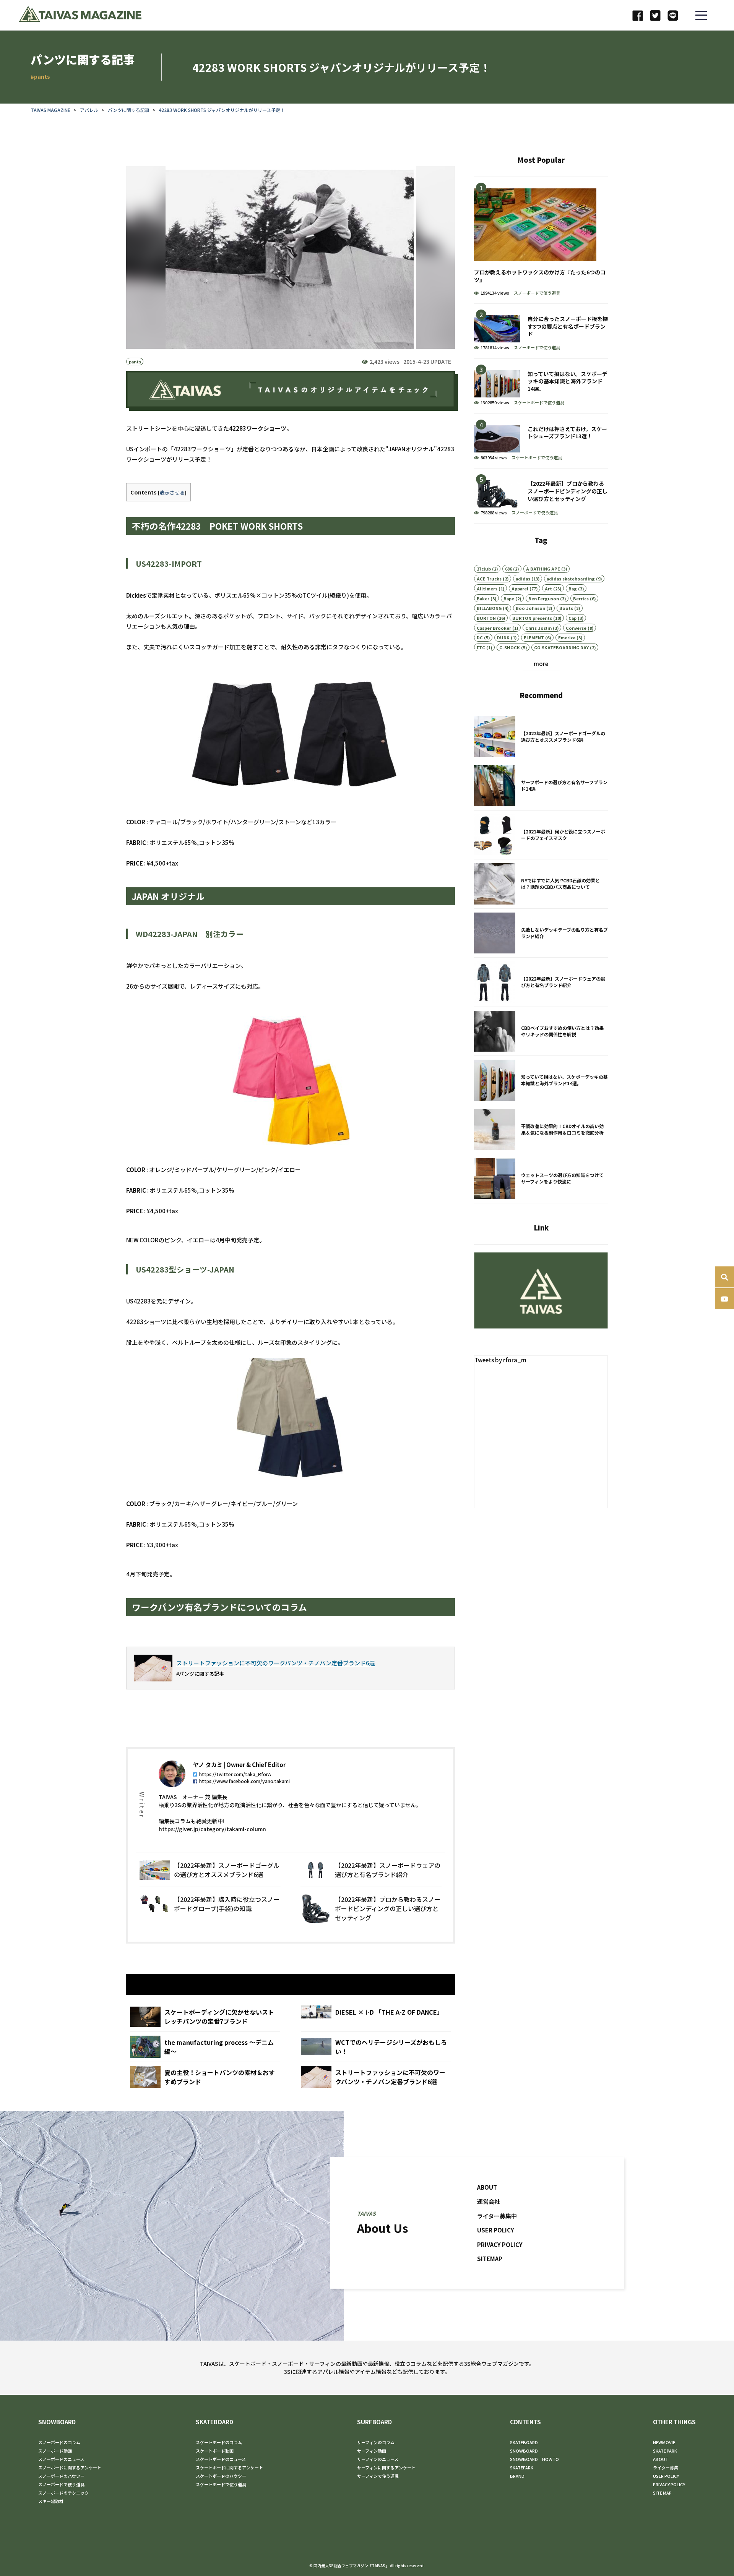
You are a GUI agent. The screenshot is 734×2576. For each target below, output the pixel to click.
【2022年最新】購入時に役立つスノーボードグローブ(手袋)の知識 (210, 1908)
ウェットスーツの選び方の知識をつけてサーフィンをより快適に (541, 1179)
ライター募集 (666, 2467)
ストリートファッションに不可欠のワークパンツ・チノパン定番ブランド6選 (376, 2077)
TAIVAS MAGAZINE (50, 110)
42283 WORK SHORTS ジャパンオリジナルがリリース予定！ (222, 110)
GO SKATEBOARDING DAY (561, 647)
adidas (523, 579)
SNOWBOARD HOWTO (534, 2459)
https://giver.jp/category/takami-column (212, 1829)
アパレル (89, 110)
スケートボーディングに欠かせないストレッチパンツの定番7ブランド (205, 2017)
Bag (573, 588)
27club (484, 569)
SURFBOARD (374, 2422)
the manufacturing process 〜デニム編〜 (205, 2047)
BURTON (486, 618)
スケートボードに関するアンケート (229, 2467)
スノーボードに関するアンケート (70, 2467)
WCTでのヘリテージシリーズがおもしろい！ (376, 2047)
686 (508, 569)
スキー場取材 (51, 2501)
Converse (576, 628)
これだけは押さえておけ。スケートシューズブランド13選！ (541, 441)
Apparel (520, 588)
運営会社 (489, 2201)
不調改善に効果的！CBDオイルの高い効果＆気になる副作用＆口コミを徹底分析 (541, 1130)
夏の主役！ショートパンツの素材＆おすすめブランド (205, 2077)
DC (480, 637)
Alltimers (487, 588)
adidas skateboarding (571, 579)
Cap (572, 618)
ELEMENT (534, 637)
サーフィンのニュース (378, 2459)
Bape (509, 598)
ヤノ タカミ (208, 1765)
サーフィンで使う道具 (378, 2476)
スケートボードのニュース (221, 2459)
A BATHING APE (543, 569)
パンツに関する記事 (129, 110)
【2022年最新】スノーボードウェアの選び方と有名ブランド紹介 (371, 1870)
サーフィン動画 (372, 2451)
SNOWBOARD (57, 2422)
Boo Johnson (530, 608)
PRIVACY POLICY (500, 2244)
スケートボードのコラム (219, 2442)
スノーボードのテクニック (63, 2493)
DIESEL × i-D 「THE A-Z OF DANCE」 (376, 2017)
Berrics (581, 598)
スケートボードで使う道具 (539, 402)
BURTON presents (532, 618)
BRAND (517, 2476)
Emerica (567, 637)
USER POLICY (496, 2230)
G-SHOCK (510, 647)
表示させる (172, 492)
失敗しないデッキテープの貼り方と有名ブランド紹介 (541, 933)
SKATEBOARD (214, 2422)
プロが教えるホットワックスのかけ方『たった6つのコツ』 (541, 240)
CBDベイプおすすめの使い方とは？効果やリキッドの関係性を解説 (541, 1031)
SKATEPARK (522, 2467)
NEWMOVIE (664, 2442)
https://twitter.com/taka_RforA (235, 1774)
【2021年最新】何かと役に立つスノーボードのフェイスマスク (541, 835)
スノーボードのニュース (61, 2459)
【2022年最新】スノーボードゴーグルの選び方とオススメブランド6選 (210, 1870)
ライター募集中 (497, 2215)
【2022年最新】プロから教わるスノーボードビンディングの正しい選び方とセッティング (371, 1908)
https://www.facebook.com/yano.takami (244, 1781)
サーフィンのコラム (376, 2442)
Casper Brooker (494, 628)
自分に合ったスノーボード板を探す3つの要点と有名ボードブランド (541, 331)
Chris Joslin (538, 628)
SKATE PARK (665, 2451)
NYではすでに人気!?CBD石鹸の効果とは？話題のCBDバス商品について (541, 884)
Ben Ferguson (544, 598)
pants (135, 362)
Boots (566, 608)
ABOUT (487, 2187)
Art (548, 588)
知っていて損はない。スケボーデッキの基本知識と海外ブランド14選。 (541, 386)
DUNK (503, 637)
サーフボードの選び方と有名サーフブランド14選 (541, 786)
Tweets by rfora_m (500, 1360)
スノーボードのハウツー (61, 2476)
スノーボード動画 (55, 2451)
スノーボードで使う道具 (537, 293)
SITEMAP (490, 2259)
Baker (483, 598)
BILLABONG (489, 608)
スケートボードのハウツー (221, 2476)
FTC (481, 647)
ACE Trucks (489, 579)
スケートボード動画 (215, 2451)
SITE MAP (662, 2493)
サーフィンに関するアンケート (386, 2467)
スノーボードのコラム (59, 2442)
